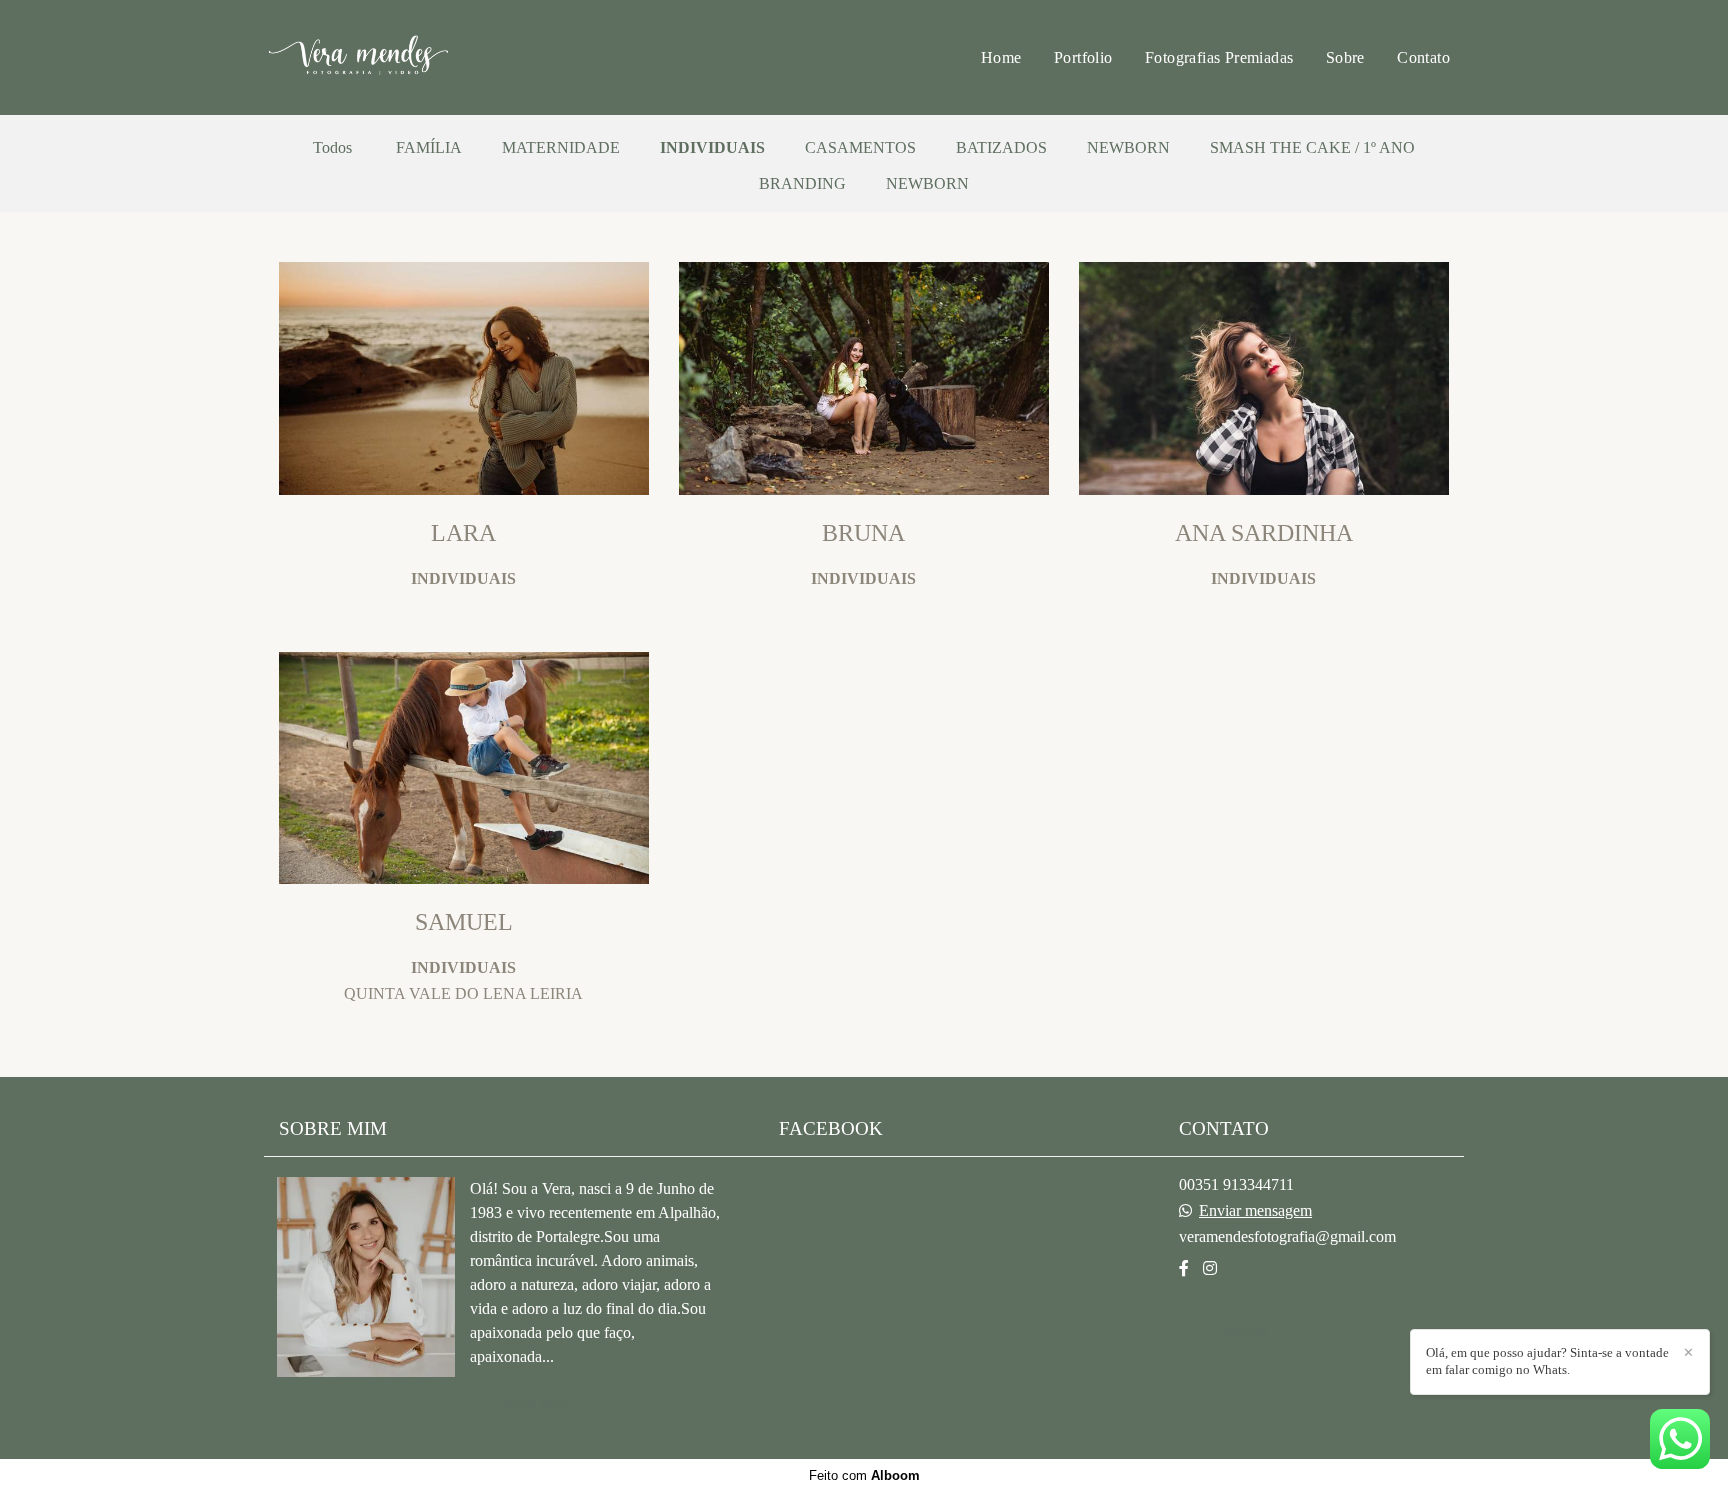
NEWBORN (1128, 148)
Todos (332, 148)
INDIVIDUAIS (712, 148)
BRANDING (802, 184)
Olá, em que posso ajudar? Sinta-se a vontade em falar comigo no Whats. (1547, 1361)
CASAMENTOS (860, 148)
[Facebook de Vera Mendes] (1184, 1268)
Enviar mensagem (1255, 1211)
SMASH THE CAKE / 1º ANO (1312, 148)
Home (1001, 57)
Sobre (1345, 57)
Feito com (864, 1475)
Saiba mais (535, 1402)
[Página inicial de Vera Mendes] (405, 57)
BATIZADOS (1001, 148)
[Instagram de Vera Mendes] (1210, 1268)
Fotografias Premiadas (1219, 57)
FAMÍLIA (429, 148)
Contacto (1238, 1330)
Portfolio (1083, 57)
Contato (1423, 57)
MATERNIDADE (561, 148)
